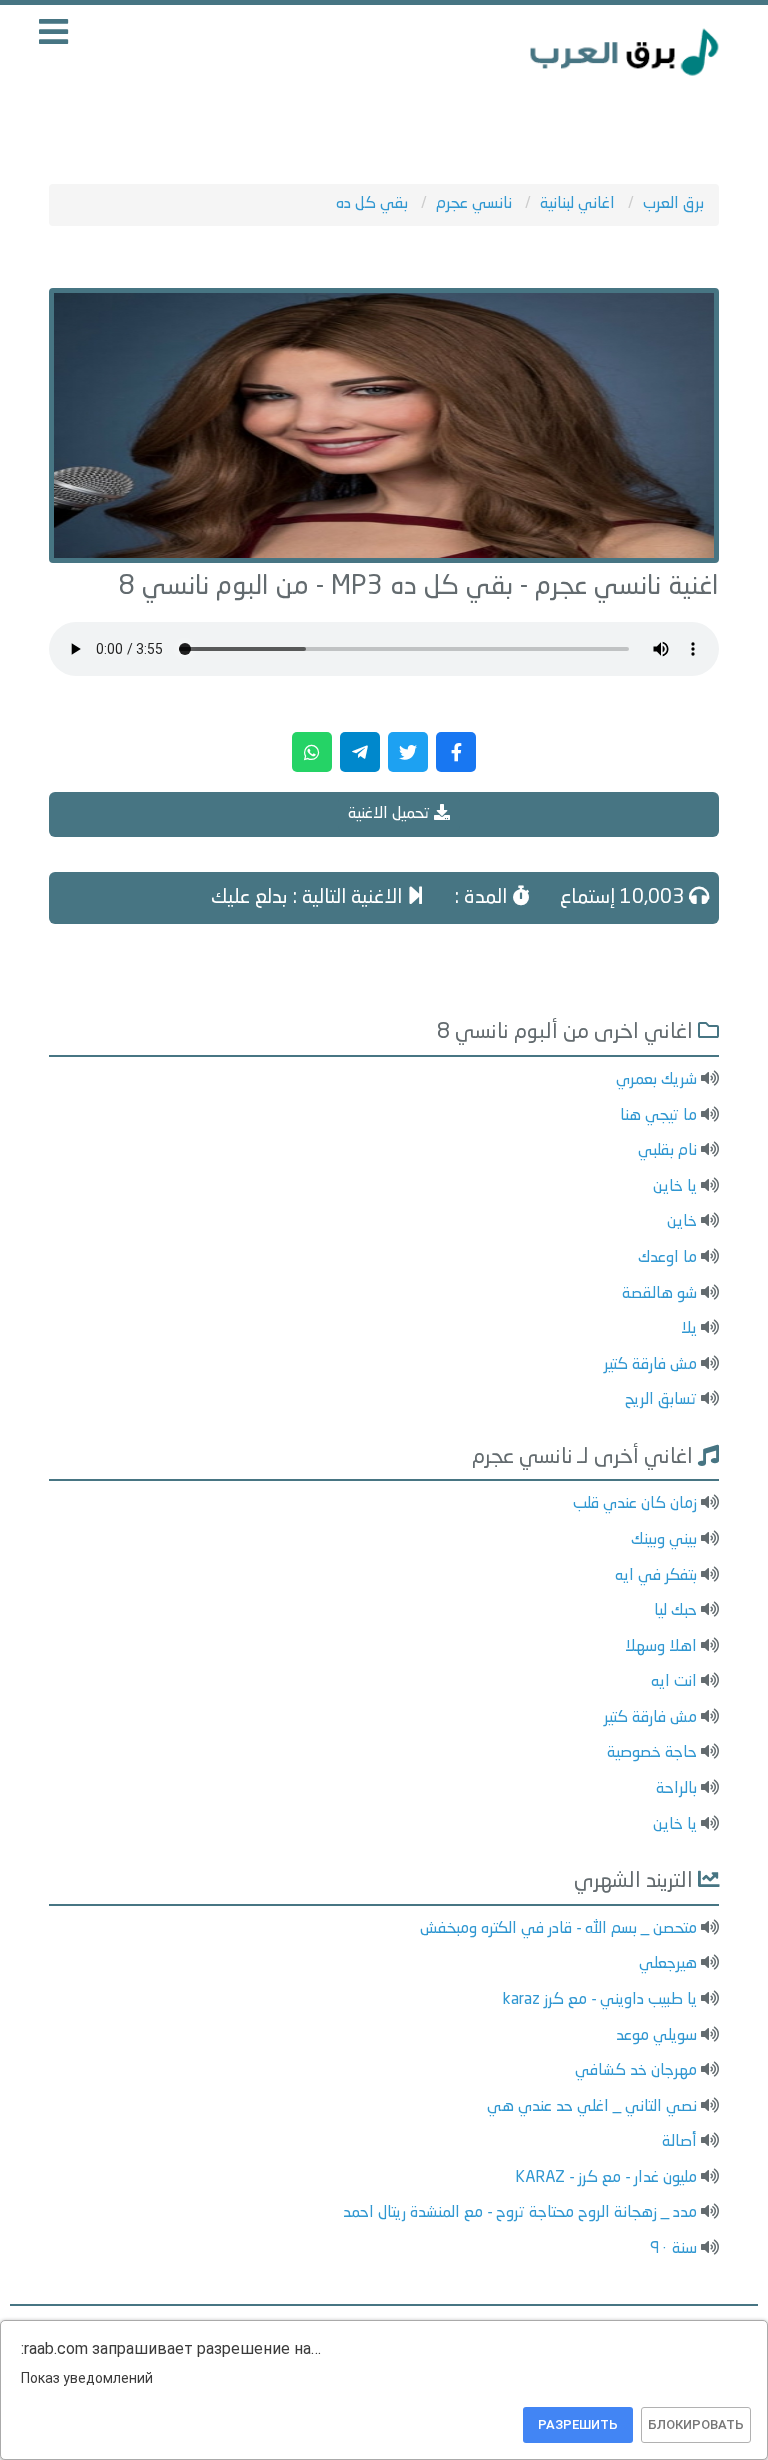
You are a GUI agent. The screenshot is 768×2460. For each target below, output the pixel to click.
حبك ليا (675, 1611)
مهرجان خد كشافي (636, 2071)
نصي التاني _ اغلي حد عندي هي (592, 2107)
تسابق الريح (661, 1400)
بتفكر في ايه (656, 1576)
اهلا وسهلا (661, 1647)
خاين (682, 1222)
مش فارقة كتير (650, 1365)
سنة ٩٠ (673, 2249)
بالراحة (676, 1789)
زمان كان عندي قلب (635, 1504)
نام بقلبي (667, 1151)
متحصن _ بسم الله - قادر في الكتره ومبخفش (558, 1929)
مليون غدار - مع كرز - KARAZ (606, 2178)
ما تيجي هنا (658, 1116)
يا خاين (675, 1187)
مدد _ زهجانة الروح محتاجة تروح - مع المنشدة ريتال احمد (520, 2213)
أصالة (679, 2142)
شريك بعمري (656, 1080)
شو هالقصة (659, 1294)
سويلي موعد (656, 2036)
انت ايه (674, 1682)
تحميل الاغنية (391, 814)
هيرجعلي (668, 1964)
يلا (689, 1329)
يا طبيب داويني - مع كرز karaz (600, 2000)
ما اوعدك (667, 1258)
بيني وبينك (664, 1540)
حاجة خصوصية (652, 1753)
